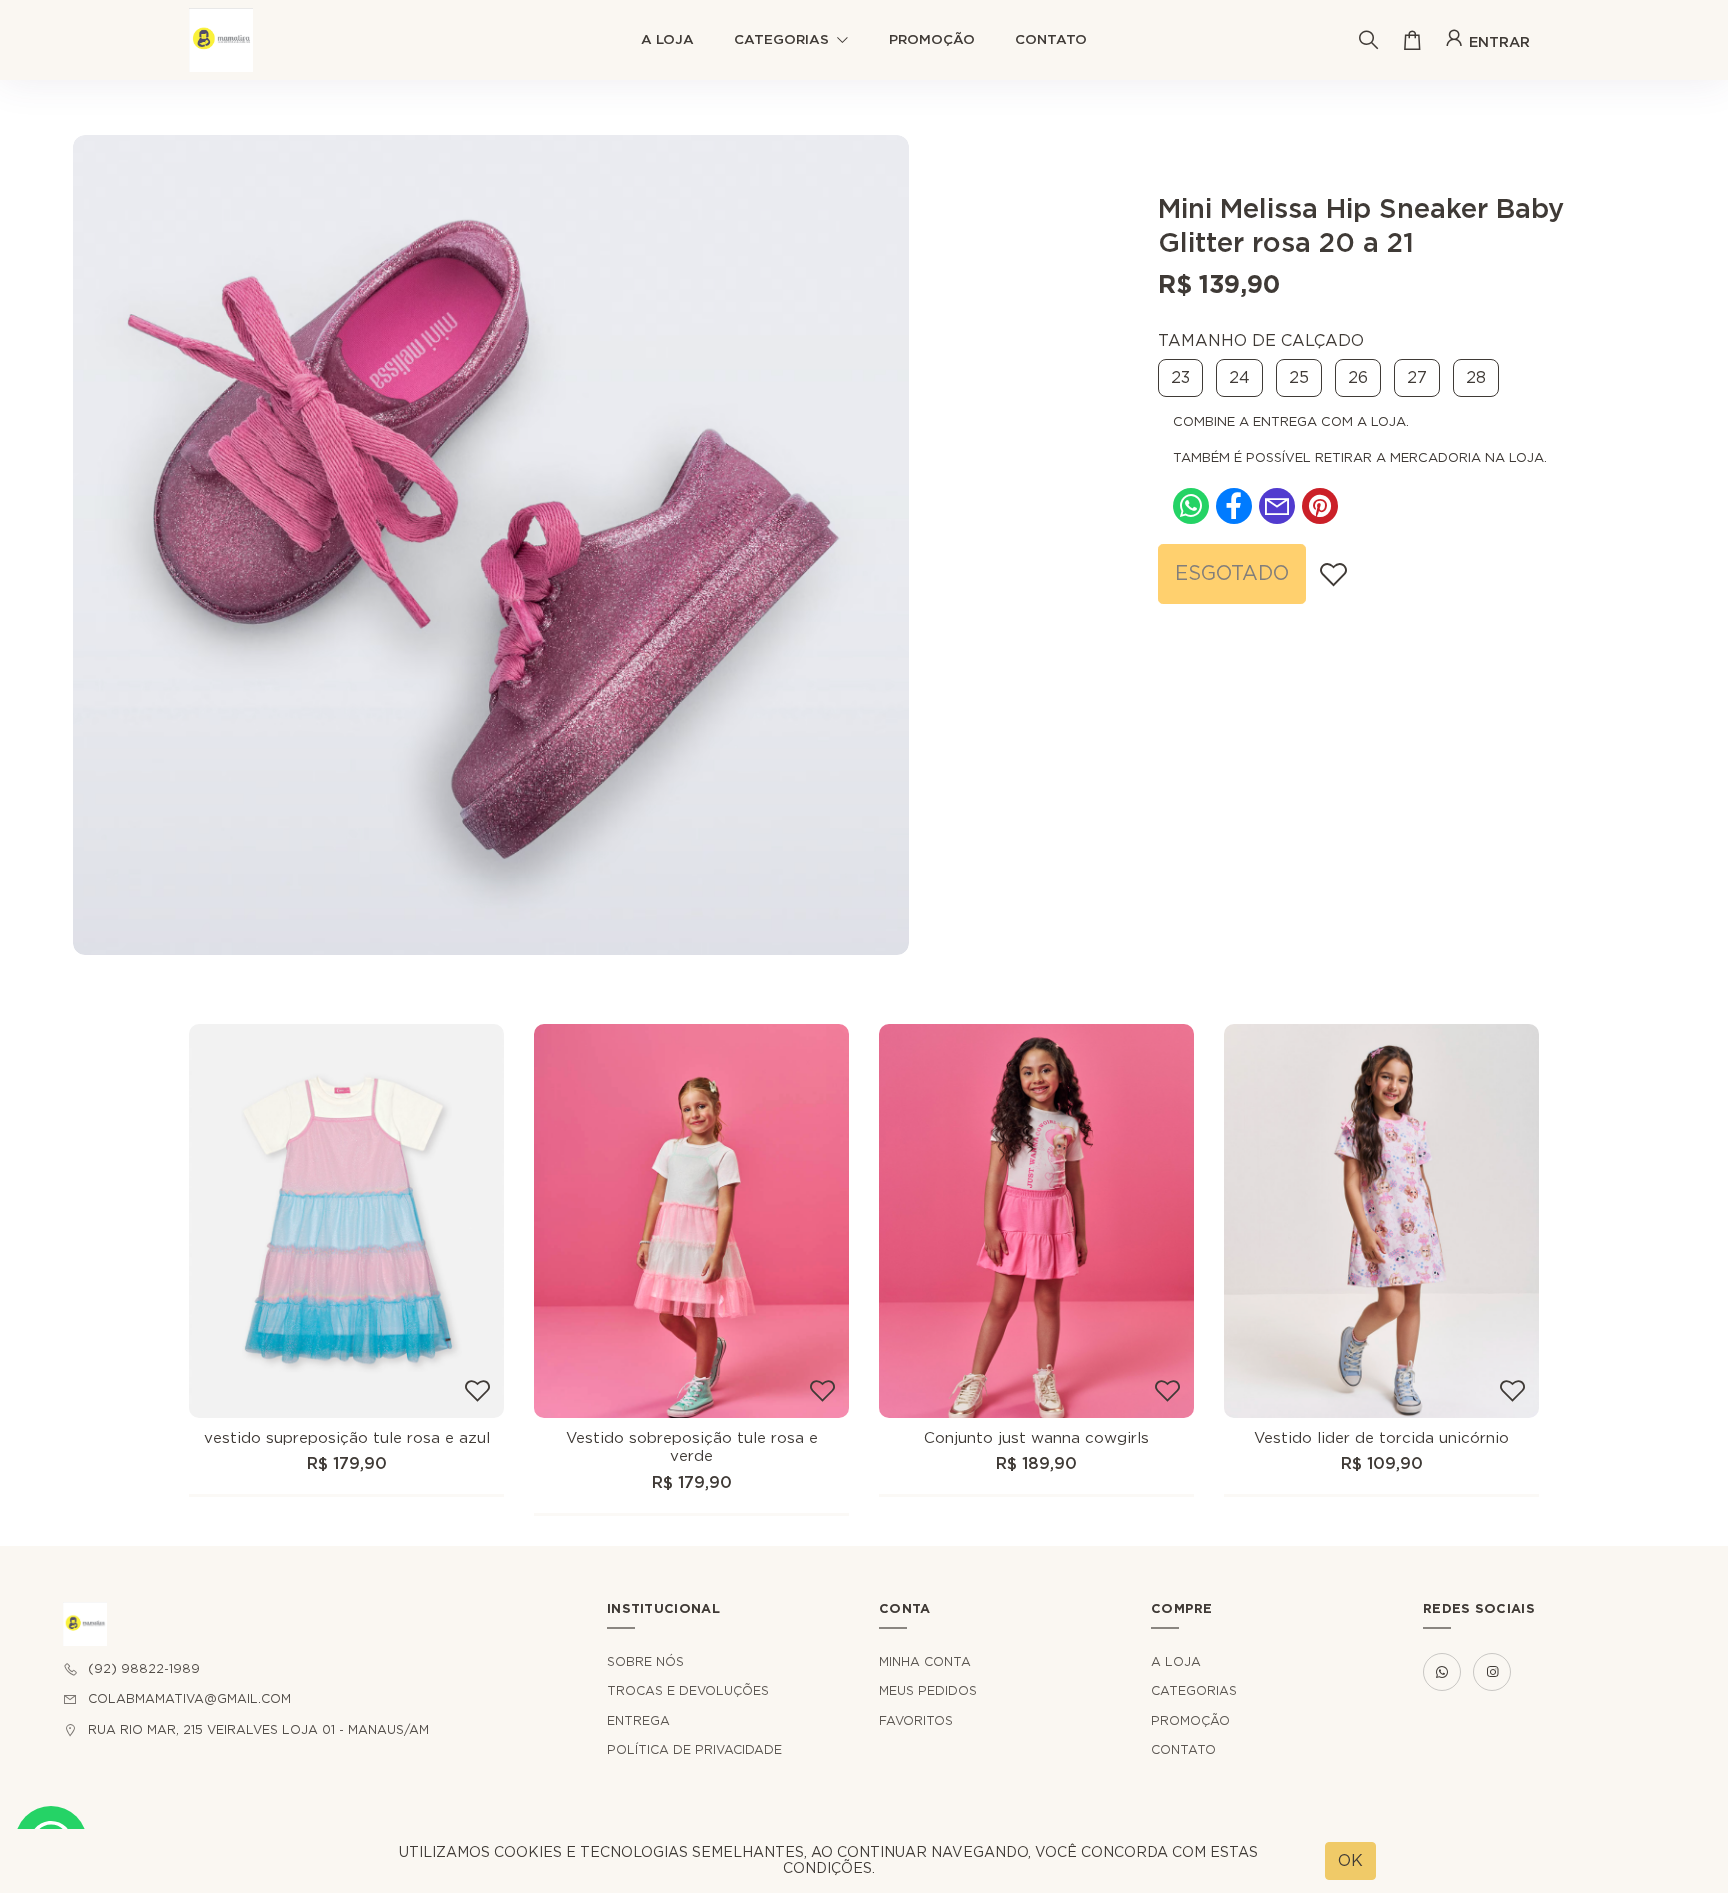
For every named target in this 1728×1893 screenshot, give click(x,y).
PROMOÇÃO (932, 40)
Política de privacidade (694, 1750)
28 (1476, 378)
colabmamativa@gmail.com (189, 1699)
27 (1417, 378)
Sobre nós (645, 1662)
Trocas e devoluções (688, 1691)
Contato (1051, 40)
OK (1350, 1861)
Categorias (781, 40)
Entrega (638, 1721)
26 (1358, 378)
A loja (667, 40)
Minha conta (925, 1662)
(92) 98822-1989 (144, 1669)
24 (1239, 378)
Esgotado (1232, 574)
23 (1180, 378)
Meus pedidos (928, 1691)
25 (1299, 378)
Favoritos (916, 1721)
